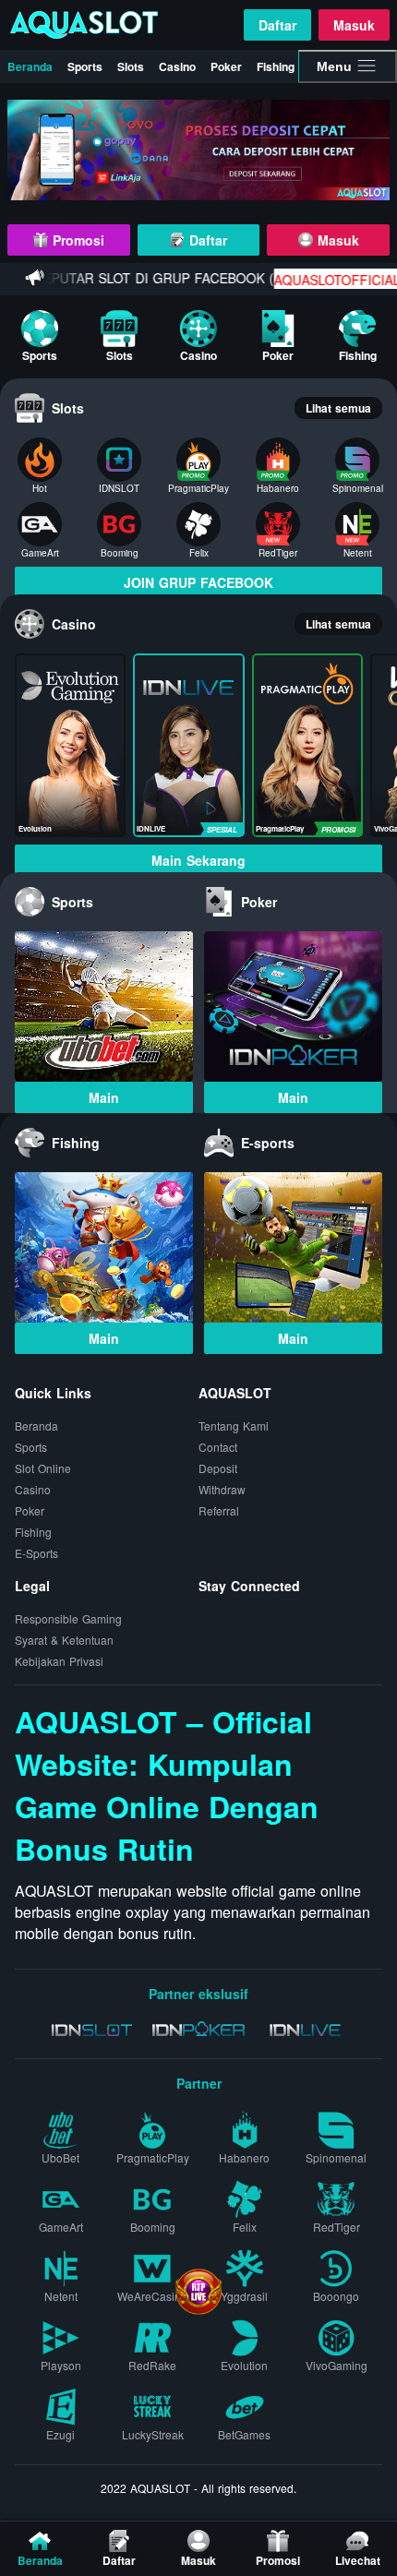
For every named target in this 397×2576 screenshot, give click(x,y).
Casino (177, 66)
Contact (218, 1447)
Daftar (277, 25)
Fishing (276, 66)
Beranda (30, 66)
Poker (226, 66)
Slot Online (43, 1468)
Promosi (76, 240)
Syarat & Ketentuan (64, 1640)
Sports (85, 66)
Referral (219, 1510)
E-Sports (36, 1553)
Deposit (218, 1468)
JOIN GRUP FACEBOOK (198, 582)
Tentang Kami (234, 1426)
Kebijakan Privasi (59, 1661)
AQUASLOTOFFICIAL (316, 280)
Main (104, 1097)
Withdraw (222, 1489)
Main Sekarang (198, 860)
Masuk (354, 25)
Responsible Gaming (68, 1618)
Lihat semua (338, 408)
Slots (131, 66)
